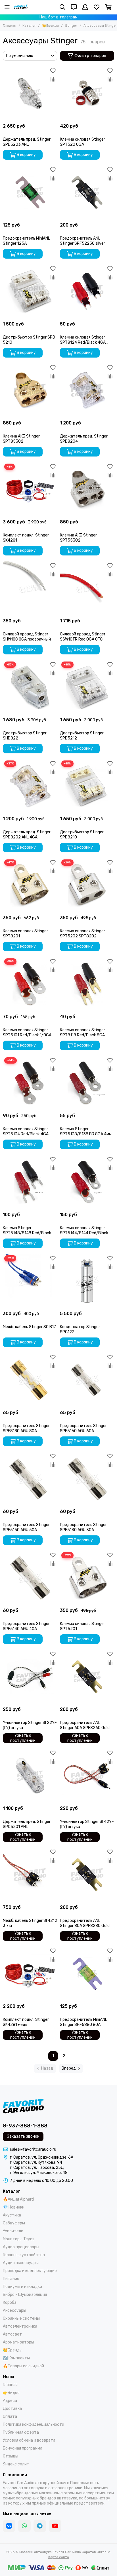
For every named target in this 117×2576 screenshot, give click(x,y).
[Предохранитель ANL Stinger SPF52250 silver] (87, 192)
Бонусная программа (23, 2448)
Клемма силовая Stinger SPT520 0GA (82, 142)
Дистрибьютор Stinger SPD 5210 (29, 340)
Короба (10, 2303)
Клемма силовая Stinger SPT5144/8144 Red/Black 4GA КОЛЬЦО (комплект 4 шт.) (84, 1231)
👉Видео (11, 2393)
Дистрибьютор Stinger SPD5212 (82, 736)
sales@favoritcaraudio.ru (33, 2149)
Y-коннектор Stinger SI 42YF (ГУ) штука (87, 1824)
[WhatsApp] (24, 2526)
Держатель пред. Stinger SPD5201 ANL (27, 1824)
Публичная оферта (21, 2432)
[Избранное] (53, 71)
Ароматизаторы (18, 2342)
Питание (11, 2279)
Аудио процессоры (21, 2247)
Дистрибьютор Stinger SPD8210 (82, 835)
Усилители (13, 2231)
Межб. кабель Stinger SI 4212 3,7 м (30, 1923)
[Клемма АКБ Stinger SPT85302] (30, 390)
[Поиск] (62, 7)
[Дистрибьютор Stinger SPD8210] (87, 786)
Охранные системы (21, 2318)
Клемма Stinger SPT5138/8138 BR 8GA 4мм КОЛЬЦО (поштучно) (86, 1132)
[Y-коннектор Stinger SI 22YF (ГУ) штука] (30, 1677)
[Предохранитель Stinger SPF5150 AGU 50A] (30, 1479)
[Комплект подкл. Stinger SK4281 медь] (30, 1974)
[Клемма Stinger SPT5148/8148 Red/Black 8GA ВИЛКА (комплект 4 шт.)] (30, 1182)
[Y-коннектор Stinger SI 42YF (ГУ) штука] (87, 1776)
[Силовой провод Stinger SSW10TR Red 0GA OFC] (87, 588)
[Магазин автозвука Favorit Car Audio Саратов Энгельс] (21, 7)
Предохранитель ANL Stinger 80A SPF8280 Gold (85, 1923)
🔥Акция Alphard (18, 2199)
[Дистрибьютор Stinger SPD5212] (87, 687)
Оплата (10, 2417)
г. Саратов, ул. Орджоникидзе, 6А (42, 2157)
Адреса (10, 2401)
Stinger (71, 26)
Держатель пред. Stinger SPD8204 (84, 439)
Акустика (12, 2215)
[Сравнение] (53, 79)
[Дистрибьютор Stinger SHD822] (30, 687)
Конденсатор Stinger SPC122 (80, 1329)
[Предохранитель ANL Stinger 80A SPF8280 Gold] (87, 1875)
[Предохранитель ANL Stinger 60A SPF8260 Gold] (87, 1677)
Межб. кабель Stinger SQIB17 (29, 1327)
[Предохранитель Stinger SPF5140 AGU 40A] (30, 1578)
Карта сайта (59, 2557)
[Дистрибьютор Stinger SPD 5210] (30, 291)
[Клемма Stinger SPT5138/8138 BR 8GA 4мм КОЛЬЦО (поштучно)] (87, 1083)
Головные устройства (24, 2255)
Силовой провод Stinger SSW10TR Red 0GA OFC (83, 637)
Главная (10, 26)
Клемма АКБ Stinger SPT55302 (78, 538)
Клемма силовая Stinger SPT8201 (25, 934)
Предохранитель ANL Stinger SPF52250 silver (82, 241)
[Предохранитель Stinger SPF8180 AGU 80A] (30, 1380)
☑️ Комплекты (16, 2358)
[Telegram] (40, 2526)
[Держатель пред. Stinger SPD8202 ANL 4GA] (30, 786)
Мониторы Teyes (19, 2239)
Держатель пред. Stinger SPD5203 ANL (27, 142)
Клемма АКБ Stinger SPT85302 (21, 439)
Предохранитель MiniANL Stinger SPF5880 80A (83, 2022)
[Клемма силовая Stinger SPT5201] (87, 1578)
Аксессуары (14, 2310)
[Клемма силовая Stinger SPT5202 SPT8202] (87, 885)
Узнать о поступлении (23, 1738)
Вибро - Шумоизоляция (25, 2295)
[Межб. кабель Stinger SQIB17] (30, 1281)
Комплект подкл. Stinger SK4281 (26, 538)
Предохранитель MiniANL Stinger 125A (26, 241)
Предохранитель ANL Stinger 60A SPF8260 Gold (85, 1725)
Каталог (29, 26)
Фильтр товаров (90, 56)
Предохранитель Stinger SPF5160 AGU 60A (83, 1428)
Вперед (69, 2068)
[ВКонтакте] (9, 2526)
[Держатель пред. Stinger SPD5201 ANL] (30, 1776)
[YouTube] (55, 2526)
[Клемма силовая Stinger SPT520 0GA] (87, 93)
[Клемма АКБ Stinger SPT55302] (87, 489)
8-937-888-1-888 (25, 2126)
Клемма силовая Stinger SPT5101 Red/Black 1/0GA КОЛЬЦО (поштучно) (27, 1033)
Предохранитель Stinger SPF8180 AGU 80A (26, 1428)
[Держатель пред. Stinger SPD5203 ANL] (30, 93)
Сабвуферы (14, 2223)
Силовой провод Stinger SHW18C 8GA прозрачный (27, 637)
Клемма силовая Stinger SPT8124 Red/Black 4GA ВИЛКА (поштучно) (83, 340)
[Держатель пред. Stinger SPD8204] (87, 390)
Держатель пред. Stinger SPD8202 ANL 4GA (27, 835)
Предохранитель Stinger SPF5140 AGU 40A (26, 1626)
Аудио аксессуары (21, 2263)
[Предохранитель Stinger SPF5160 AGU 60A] (87, 1380)
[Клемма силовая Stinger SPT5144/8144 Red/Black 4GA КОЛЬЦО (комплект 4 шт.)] (87, 1182)
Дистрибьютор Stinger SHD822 (25, 736)
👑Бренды (50, 26)
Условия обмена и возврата (29, 2440)
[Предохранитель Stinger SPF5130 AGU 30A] (87, 1479)
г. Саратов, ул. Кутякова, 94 (36, 2162)
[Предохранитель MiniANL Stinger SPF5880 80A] (87, 1974)
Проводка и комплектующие (30, 2271)
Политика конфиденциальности (34, 2424)
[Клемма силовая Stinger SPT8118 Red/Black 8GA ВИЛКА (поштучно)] (87, 984)
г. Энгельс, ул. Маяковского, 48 (39, 2173)
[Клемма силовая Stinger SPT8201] (30, 885)
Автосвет (12, 2334)
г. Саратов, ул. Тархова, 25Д (37, 2168)
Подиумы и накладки (22, 2287)
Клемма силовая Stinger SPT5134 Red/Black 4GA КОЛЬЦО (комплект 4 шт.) (27, 1132)
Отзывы (11, 2456)
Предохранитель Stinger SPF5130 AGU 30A (83, 1527)
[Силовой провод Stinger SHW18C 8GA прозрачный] (30, 588)
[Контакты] (74, 7)
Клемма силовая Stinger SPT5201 (82, 1626)
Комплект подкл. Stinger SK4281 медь (26, 2022)
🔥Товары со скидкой (23, 2366)
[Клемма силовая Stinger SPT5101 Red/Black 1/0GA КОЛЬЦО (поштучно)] (30, 984)
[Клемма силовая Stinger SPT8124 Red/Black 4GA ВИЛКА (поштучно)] (87, 291)
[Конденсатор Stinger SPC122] (87, 1281)
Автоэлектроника (20, 2326)
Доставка (12, 2409)
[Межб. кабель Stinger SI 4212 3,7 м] (30, 1875)
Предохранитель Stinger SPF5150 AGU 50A (26, 1527)
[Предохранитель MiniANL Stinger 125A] (30, 192)
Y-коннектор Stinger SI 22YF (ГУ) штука (30, 1725)
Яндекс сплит (16, 2464)
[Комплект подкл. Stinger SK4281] (30, 489)
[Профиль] (85, 7)
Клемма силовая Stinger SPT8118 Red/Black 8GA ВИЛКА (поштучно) (82, 1033)
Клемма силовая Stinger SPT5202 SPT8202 (82, 934)
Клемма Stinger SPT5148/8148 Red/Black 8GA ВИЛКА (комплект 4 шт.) (27, 1231)
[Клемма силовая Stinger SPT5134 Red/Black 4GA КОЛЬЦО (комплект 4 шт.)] (30, 1083)
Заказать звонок (23, 2136)
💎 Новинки (14, 2207)
